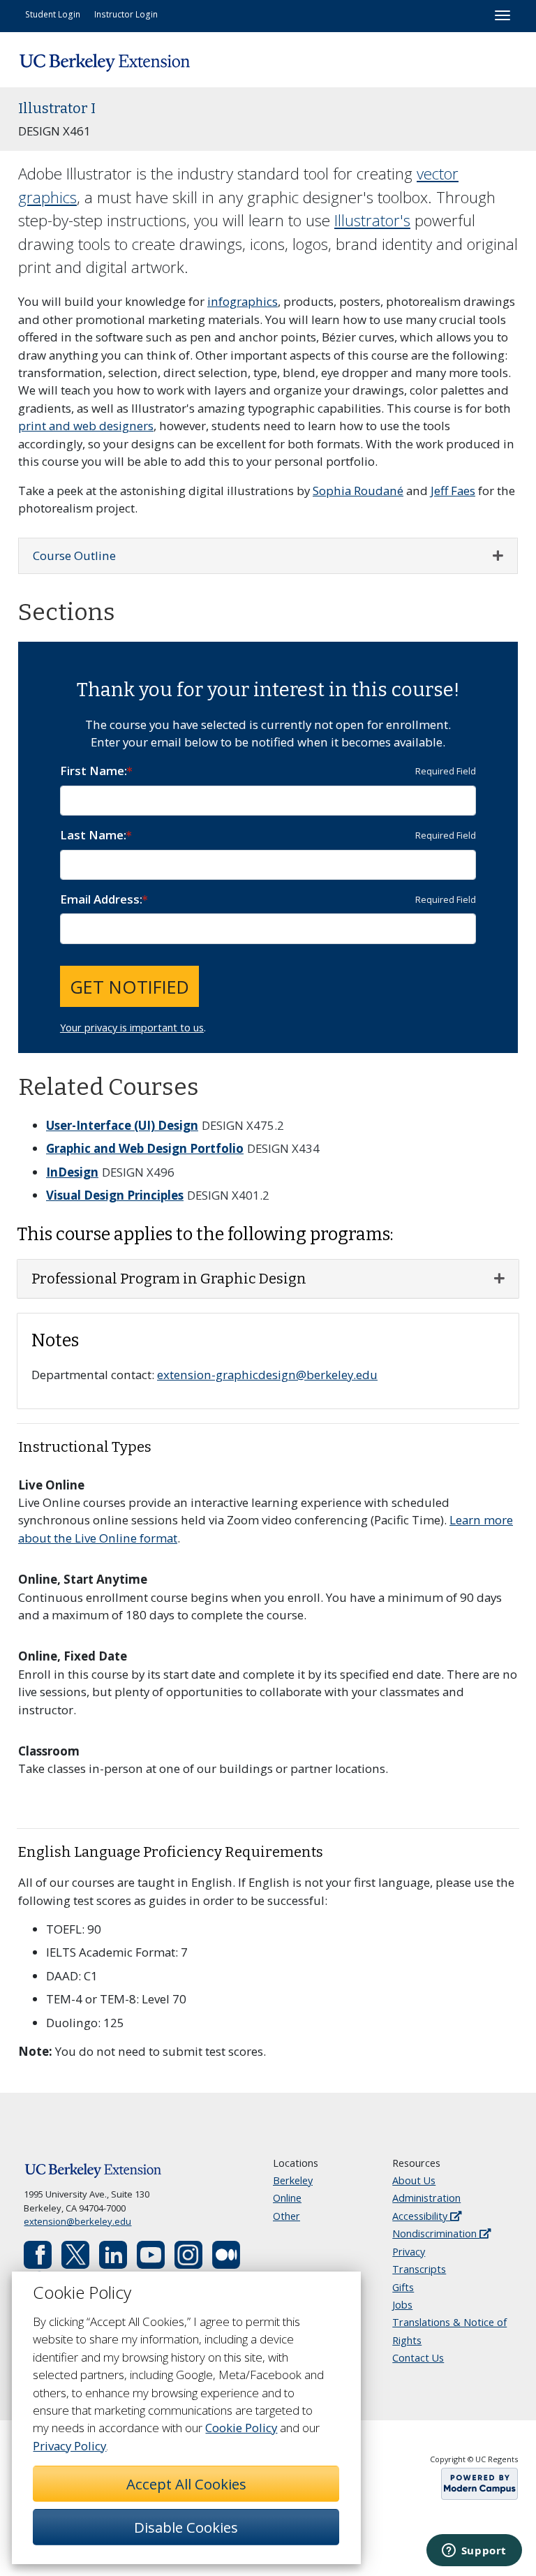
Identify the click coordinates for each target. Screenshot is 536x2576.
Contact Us (418, 2358)
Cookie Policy (241, 2428)
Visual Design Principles (115, 1195)
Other (286, 2216)
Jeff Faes (453, 491)
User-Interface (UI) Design (122, 1125)
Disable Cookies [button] (186, 2527)
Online (287, 2198)
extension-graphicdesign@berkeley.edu (267, 1375)
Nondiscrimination (436, 2233)
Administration (426, 2198)
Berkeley (293, 2180)
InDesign (72, 1172)
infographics (243, 301)
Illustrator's (372, 220)
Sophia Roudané (358, 491)
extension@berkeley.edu (77, 2221)
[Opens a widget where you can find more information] (474, 2552)
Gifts (403, 2287)
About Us (414, 2180)
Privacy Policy (69, 2446)
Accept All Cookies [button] (186, 2484)
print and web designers (86, 426)
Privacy (409, 2252)
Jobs (402, 2305)
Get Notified (129, 987)
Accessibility (421, 2216)
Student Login (53, 14)
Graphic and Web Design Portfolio (145, 1148)
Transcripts (419, 2269)
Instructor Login (126, 14)
